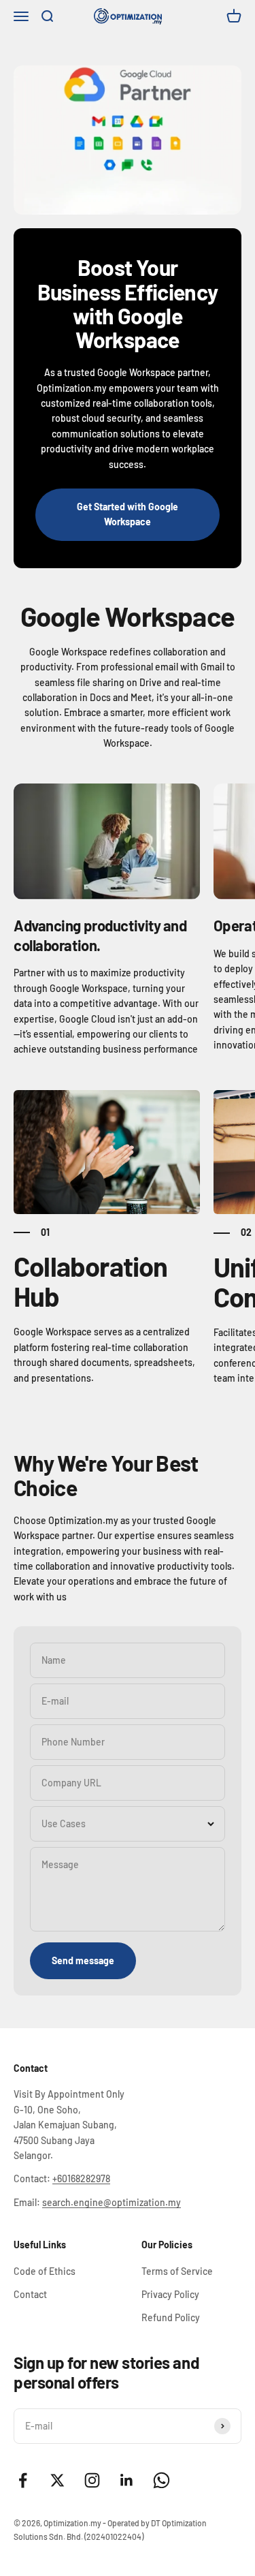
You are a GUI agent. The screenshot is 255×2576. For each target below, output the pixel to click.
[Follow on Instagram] (92, 2480)
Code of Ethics (45, 2271)
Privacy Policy (170, 2294)
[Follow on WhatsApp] (161, 2480)
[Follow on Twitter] (57, 2480)
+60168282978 (81, 2178)
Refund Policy (171, 2317)
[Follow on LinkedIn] (127, 2480)
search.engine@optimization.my (112, 2202)
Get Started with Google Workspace (128, 514)
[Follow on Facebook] (23, 2480)
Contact (30, 2294)
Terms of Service (177, 2271)
